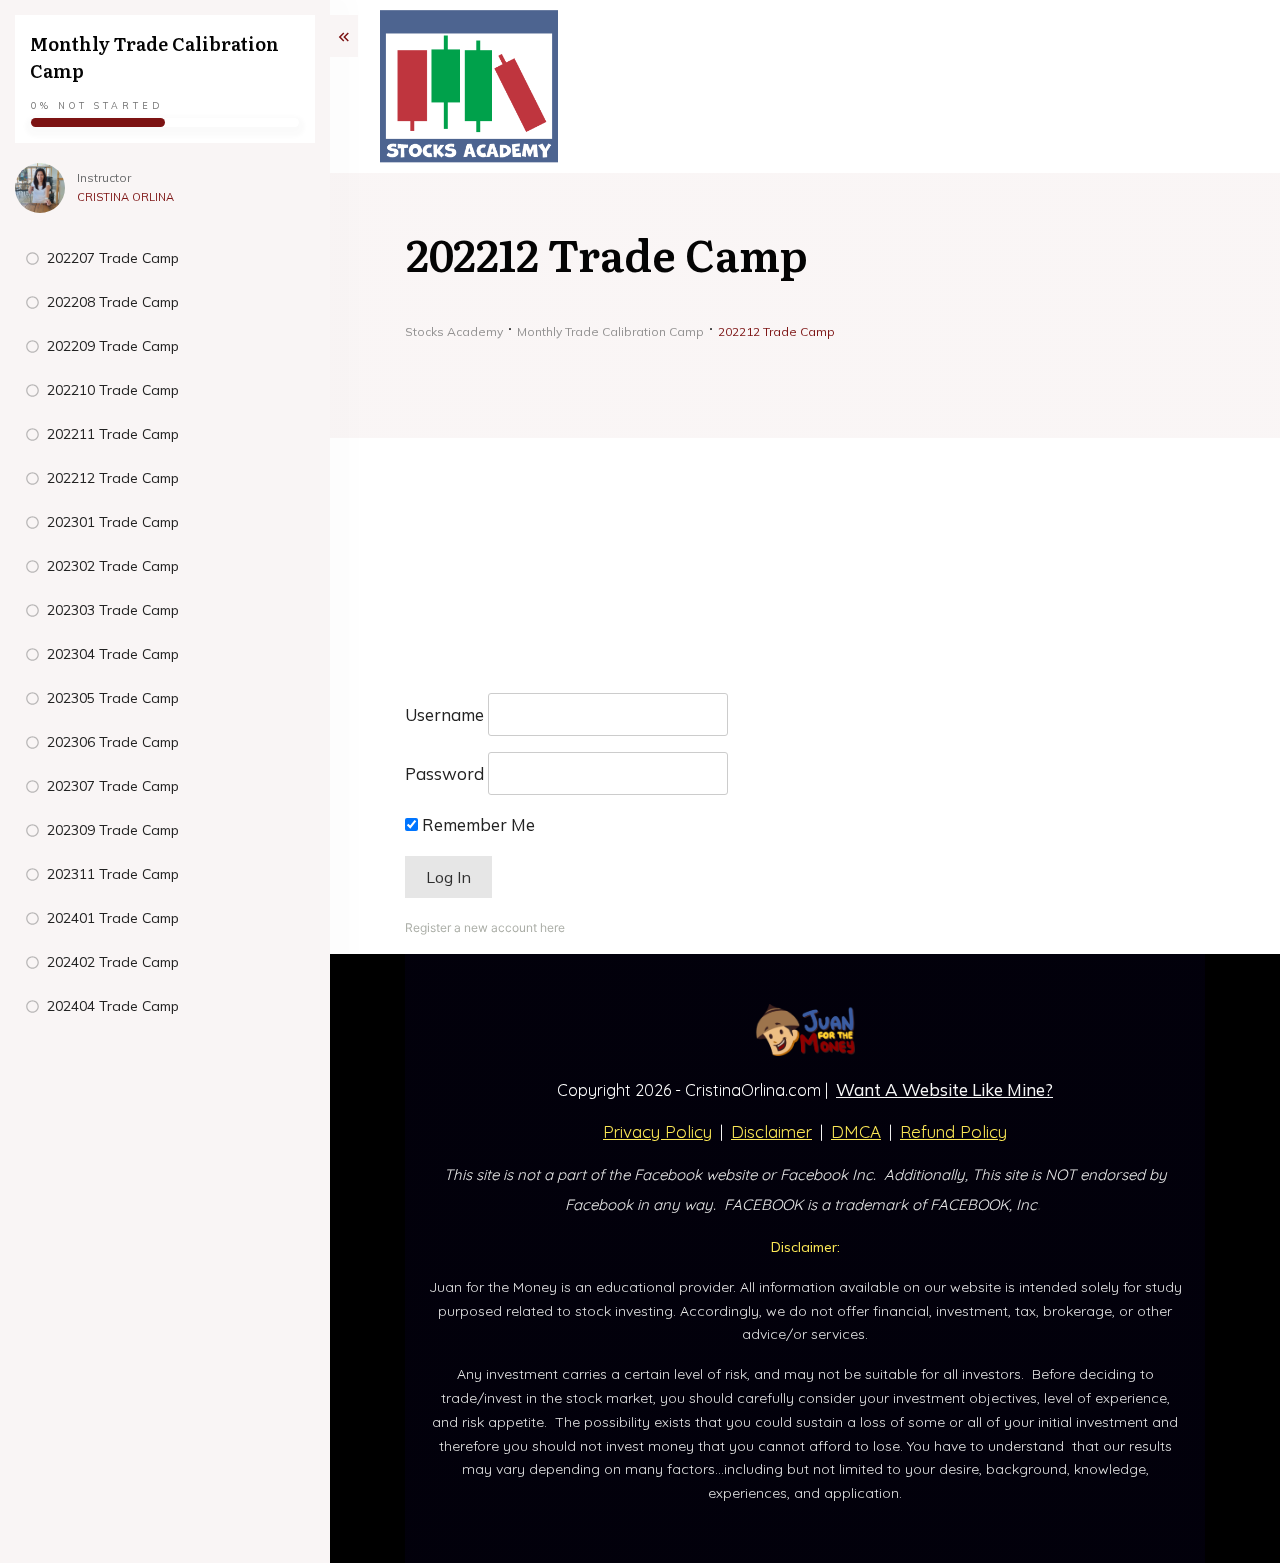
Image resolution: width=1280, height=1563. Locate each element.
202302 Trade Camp (113, 566)
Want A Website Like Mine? (944, 1089)
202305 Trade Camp (113, 698)
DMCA (856, 1131)
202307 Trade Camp (113, 786)
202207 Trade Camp (113, 258)
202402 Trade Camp (113, 962)
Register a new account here (485, 927)
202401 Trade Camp (113, 918)
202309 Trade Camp (113, 830)
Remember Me (476, 824)
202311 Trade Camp (113, 874)
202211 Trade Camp (113, 434)
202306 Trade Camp (113, 742)
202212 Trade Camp (113, 478)
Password (444, 773)
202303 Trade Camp (113, 610)
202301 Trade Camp (113, 522)
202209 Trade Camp (113, 346)
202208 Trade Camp (113, 302)
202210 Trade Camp (113, 390)
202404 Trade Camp (113, 1006)
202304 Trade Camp (113, 654)
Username (444, 714)
